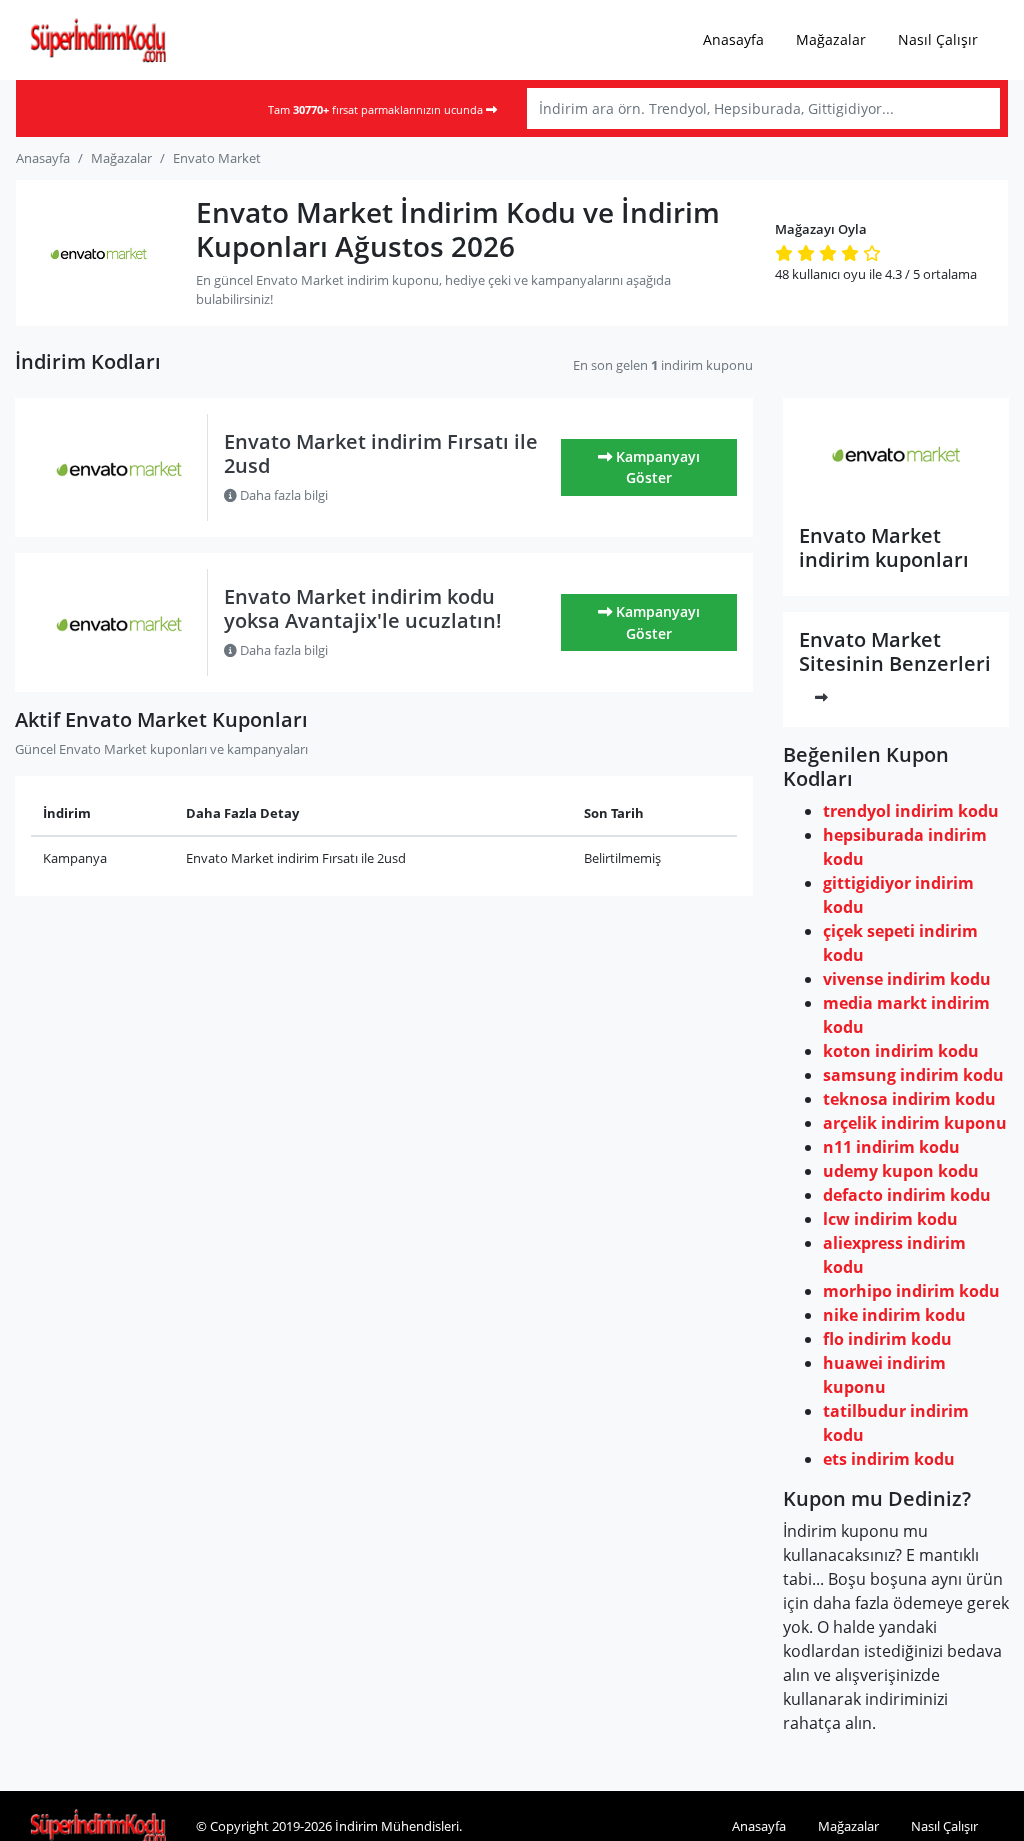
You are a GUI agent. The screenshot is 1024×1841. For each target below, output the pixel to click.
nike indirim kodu (894, 1315)
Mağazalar (831, 39)
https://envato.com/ (896, 496)
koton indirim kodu (901, 1051)
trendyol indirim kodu (911, 811)
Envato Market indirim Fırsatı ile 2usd (381, 453)
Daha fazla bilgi (282, 495)
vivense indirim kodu (907, 979)
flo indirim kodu (887, 1339)
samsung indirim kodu (913, 1075)
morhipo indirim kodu (911, 1291)
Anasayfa (733, 39)
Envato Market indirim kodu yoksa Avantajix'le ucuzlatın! (363, 608)
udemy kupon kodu (901, 1171)
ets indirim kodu (889, 1459)
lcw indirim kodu (890, 1219)
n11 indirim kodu (891, 1147)
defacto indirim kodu (907, 1195)
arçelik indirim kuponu (915, 1123)
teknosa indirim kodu (909, 1099)
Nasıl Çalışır (938, 39)
